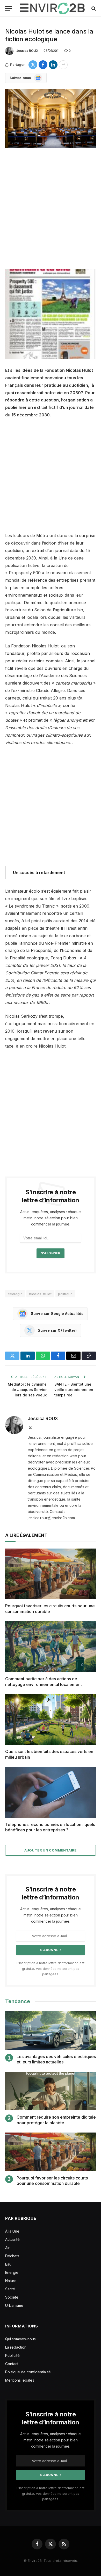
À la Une (12, 2231)
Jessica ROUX (27, 51)
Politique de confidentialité (28, 2372)
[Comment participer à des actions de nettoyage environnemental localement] (51, 1647)
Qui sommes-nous (20, 2339)
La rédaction (16, 2347)
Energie (12, 2272)
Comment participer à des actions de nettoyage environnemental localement (44, 1682)
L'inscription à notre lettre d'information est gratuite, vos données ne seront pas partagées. (51, 1969)
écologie (15, 1294)
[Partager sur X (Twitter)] (33, 65)
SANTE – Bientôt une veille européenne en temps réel (74, 1390)
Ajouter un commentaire (51, 1850)
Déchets (12, 2256)
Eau (8, 2264)
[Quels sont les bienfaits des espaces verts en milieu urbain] (51, 1719)
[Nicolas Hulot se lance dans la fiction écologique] (51, 119)
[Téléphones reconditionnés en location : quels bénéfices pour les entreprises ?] (51, 1792)
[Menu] (9, 8)
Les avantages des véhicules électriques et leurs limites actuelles (56, 2059)
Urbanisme (14, 2305)
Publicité (12, 2355)
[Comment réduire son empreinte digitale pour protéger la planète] (51, 2091)
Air (7, 2248)
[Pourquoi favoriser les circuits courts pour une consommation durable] (51, 1574)
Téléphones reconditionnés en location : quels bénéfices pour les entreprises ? (50, 1827)
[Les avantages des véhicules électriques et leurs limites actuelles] (51, 2030)
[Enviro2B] (52, 8)
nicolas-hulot (40, 1294)
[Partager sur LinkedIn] (53, 65)
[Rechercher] (93, 8)
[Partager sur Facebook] (43, 65)
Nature (11, 2281)
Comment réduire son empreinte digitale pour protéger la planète (56, 2120)
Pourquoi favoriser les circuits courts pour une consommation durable (52, 2181)
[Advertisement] (51, 209)
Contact (12, 2364)
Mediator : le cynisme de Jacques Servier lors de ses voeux (27, 1390)
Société (12, 2297)
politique (65, 1294)
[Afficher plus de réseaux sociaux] (63, 65)
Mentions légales (20, 2380)
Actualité (12, 2239)
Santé (10, 2289)
